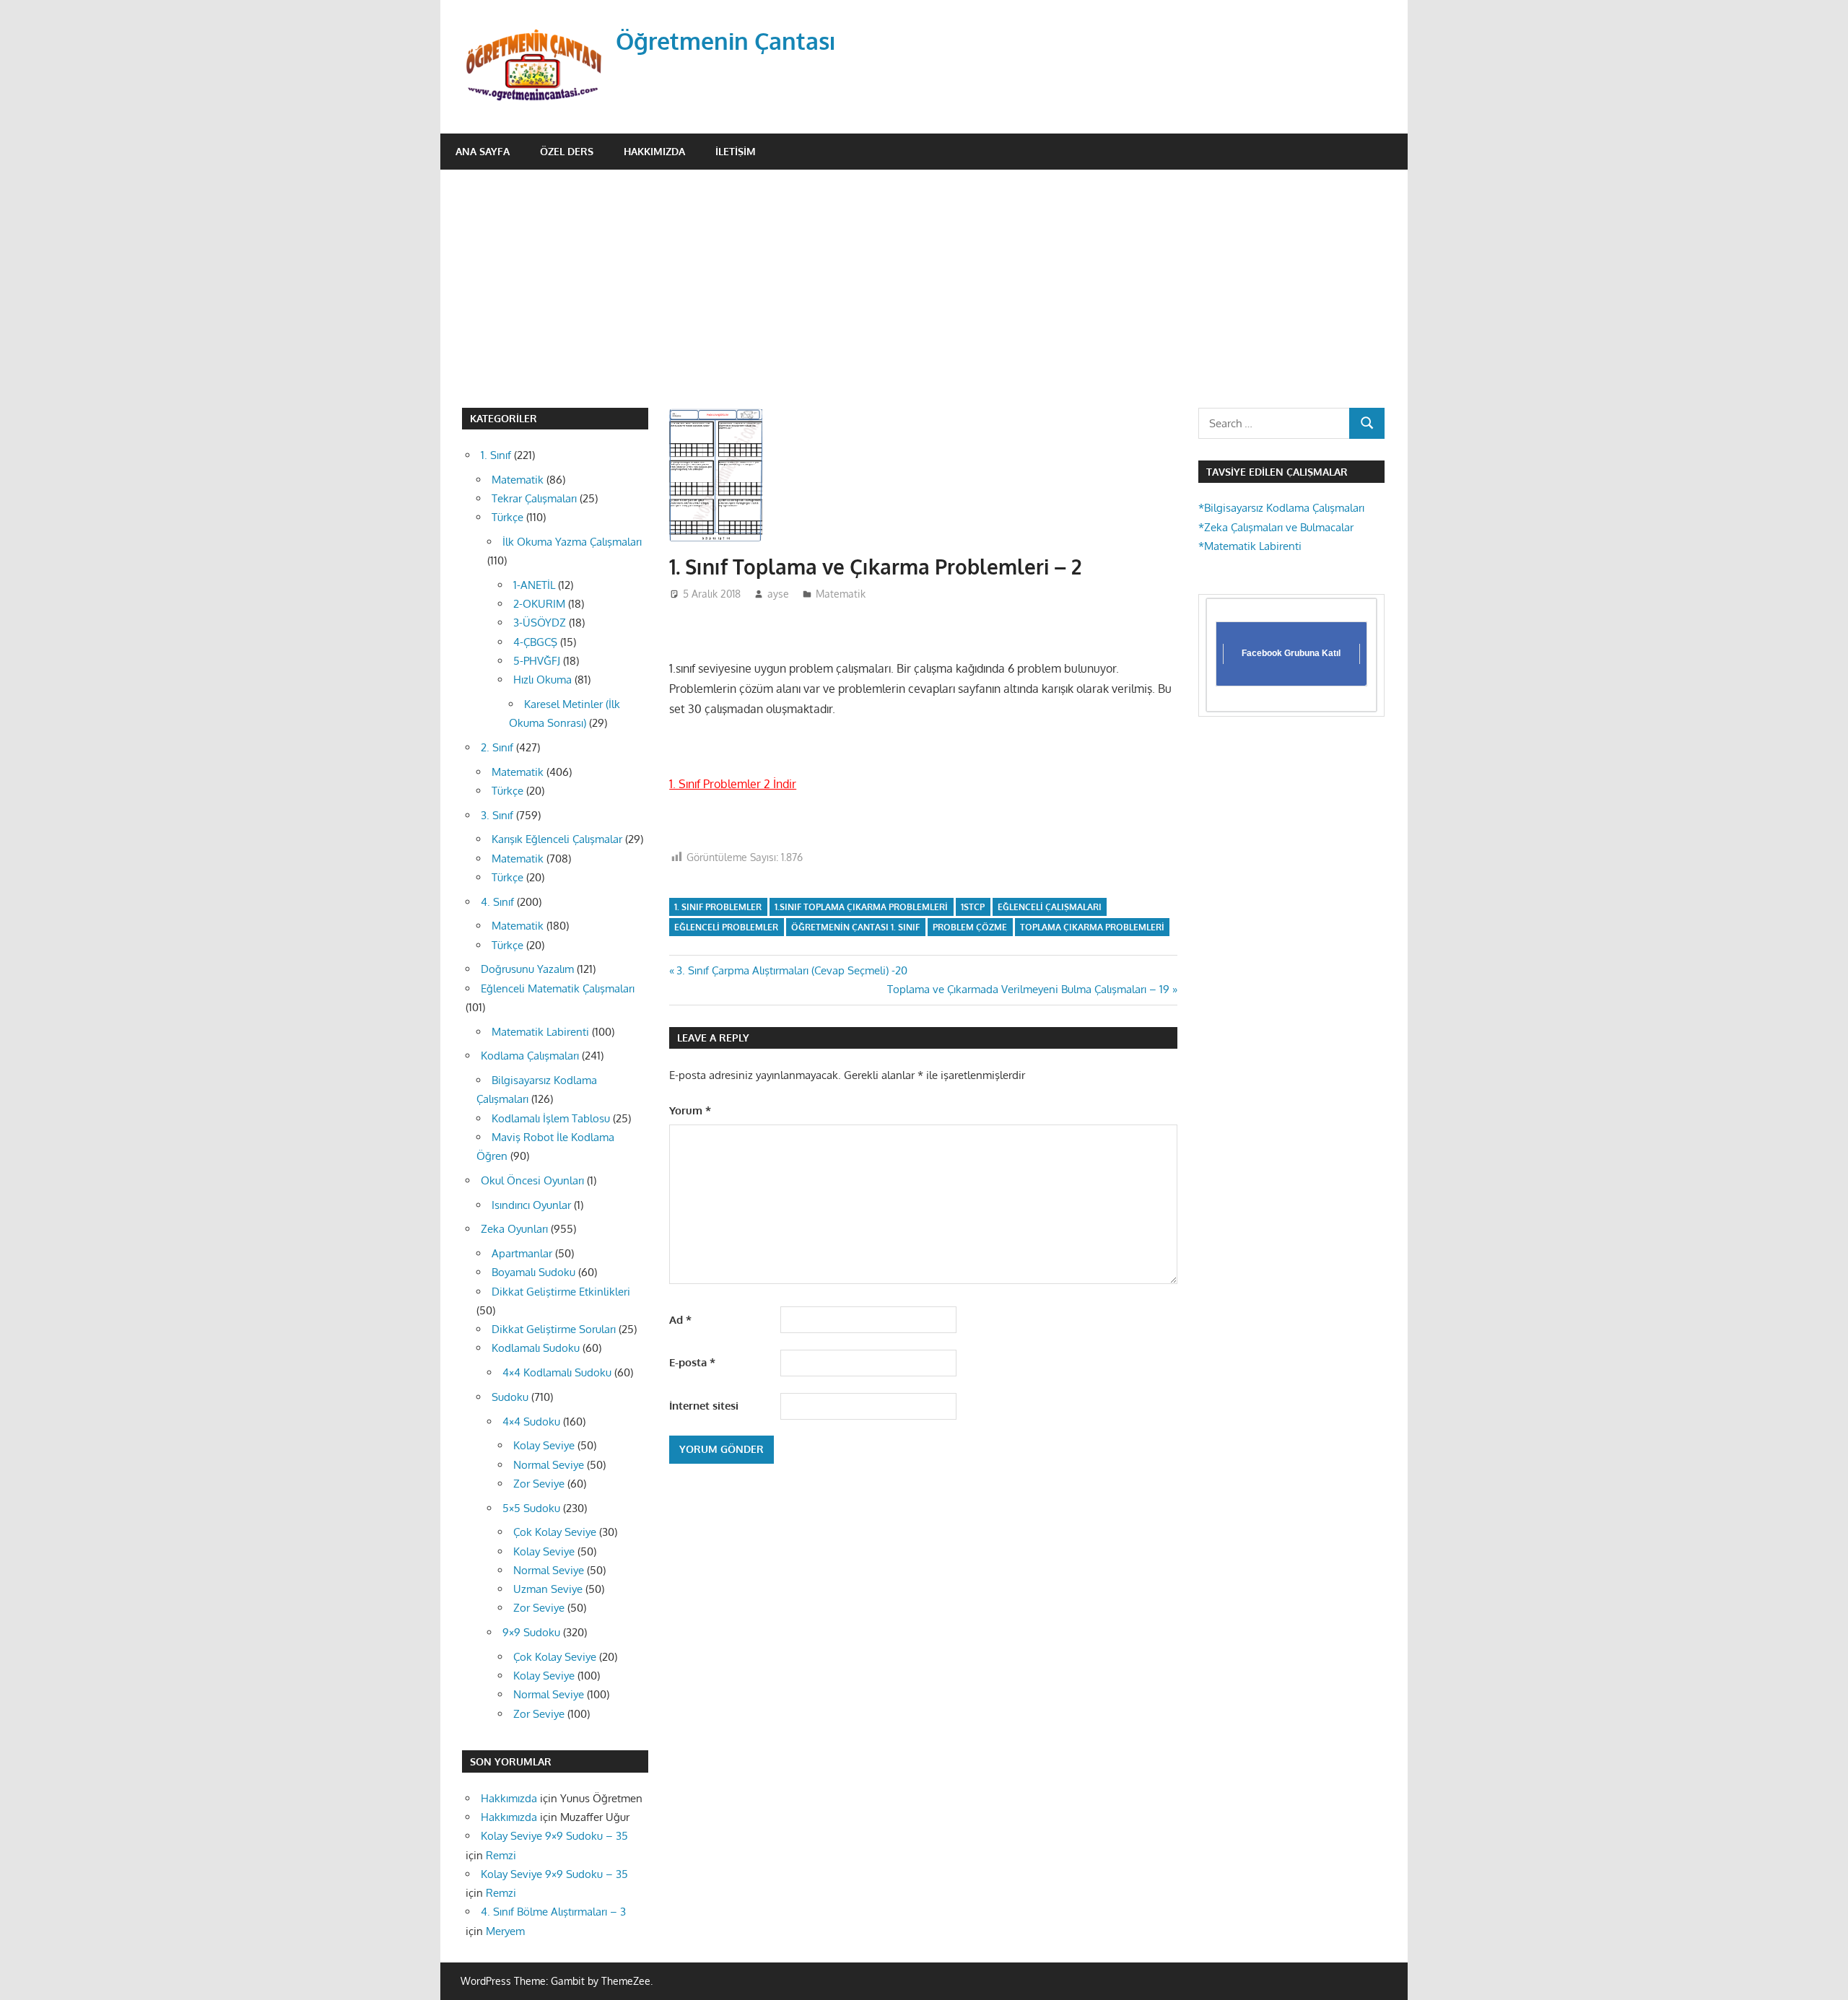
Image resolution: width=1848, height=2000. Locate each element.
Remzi (501, 1855)
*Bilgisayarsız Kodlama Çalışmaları (1281, 508)
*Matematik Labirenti (1250, 546)
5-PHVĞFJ (537, 661)
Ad (680, 1320)
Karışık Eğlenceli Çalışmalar (557, 839)
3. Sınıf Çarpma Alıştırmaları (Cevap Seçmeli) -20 (792, 970)
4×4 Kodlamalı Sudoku (557, 1372)
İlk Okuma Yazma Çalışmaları (572, 542)
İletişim (736, 151)
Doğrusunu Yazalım (527, 969)
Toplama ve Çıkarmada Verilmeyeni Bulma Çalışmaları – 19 (1028, 989)
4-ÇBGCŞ (535, 642)
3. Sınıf (497, 815)
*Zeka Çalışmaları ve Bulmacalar (1276, 527)
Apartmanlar (522, 1253)
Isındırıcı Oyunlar (531, 1205)
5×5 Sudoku (531, 1508)
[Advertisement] (924, 278)
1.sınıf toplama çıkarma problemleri (861, 907)
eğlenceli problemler (726, 927)
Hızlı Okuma (542, 680)
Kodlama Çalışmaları (530, 1056)
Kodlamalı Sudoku (536, 1348)
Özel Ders (567, 151)
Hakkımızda (654, 151)
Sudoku (510, 1397)
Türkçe (507, 517)
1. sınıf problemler (718, 907)
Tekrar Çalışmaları (534, 498)
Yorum (690, 1110)
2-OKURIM (539, 604)
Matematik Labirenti (540, 1032)
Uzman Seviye (548, 1589)
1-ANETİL (534, 585)
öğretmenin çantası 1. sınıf (855, 927)
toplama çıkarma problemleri (1092, 927)
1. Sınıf (496, 455)
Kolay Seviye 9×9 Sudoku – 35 (554, 1836)
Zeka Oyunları (514, 1229)
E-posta (692, 1362)
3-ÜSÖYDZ (540, 623)
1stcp (973, 907)
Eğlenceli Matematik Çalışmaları (558, 988)
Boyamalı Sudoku (533, 1272)
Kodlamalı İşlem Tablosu (551, 1118)
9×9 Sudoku (531, 1632)
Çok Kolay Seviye (555, 1532)
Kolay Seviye (544, 1445)
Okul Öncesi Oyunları (532, 1180)
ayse (778, 594)
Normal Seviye (549, 1465)
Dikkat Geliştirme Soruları (554, 1329)
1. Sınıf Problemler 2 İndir (733, 784)
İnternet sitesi (704, 1406)
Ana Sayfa (483, 151)
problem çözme (970, 927)
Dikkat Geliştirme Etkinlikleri (561, 1292)
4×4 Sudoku (531, 1422)
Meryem (505, 1931)
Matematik (841, 594)
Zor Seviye (539, 1484)
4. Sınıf (497, 902)
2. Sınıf (497, 747)
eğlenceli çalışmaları (1050, 907)
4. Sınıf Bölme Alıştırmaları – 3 (553, 1912)
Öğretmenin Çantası (726, 41)
